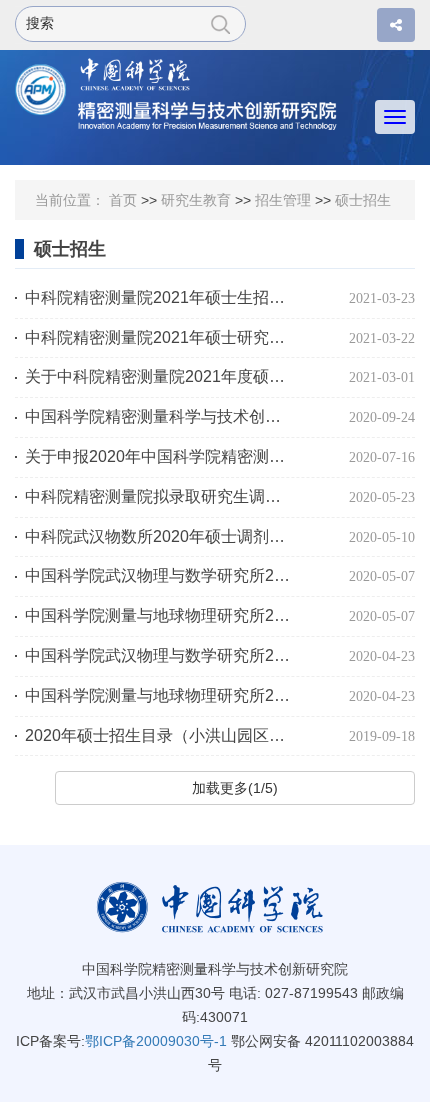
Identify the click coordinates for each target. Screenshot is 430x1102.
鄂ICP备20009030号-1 (156, 1041)
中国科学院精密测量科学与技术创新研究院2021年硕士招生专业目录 (160, 416)
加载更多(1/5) (235, 788)
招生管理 (283, 200)
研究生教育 (196, 200)
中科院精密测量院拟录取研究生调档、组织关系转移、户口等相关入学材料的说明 (160, 496)
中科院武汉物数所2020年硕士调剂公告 (160, 536)
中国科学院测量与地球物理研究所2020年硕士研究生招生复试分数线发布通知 (160, 695)
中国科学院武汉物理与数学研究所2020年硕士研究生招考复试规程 (160, 575)
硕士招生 (363, 200)
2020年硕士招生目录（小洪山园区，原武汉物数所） (160, 735)
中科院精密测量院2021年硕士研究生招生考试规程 (160, 337)
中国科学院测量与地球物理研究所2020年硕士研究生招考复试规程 (160, 615)
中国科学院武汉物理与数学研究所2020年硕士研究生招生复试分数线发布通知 (160, 655)
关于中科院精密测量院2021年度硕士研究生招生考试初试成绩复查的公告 (160, 376)
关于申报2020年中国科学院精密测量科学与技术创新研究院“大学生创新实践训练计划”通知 (160, 456)
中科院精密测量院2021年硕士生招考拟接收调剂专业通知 (160, 297)
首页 (123, 200)
